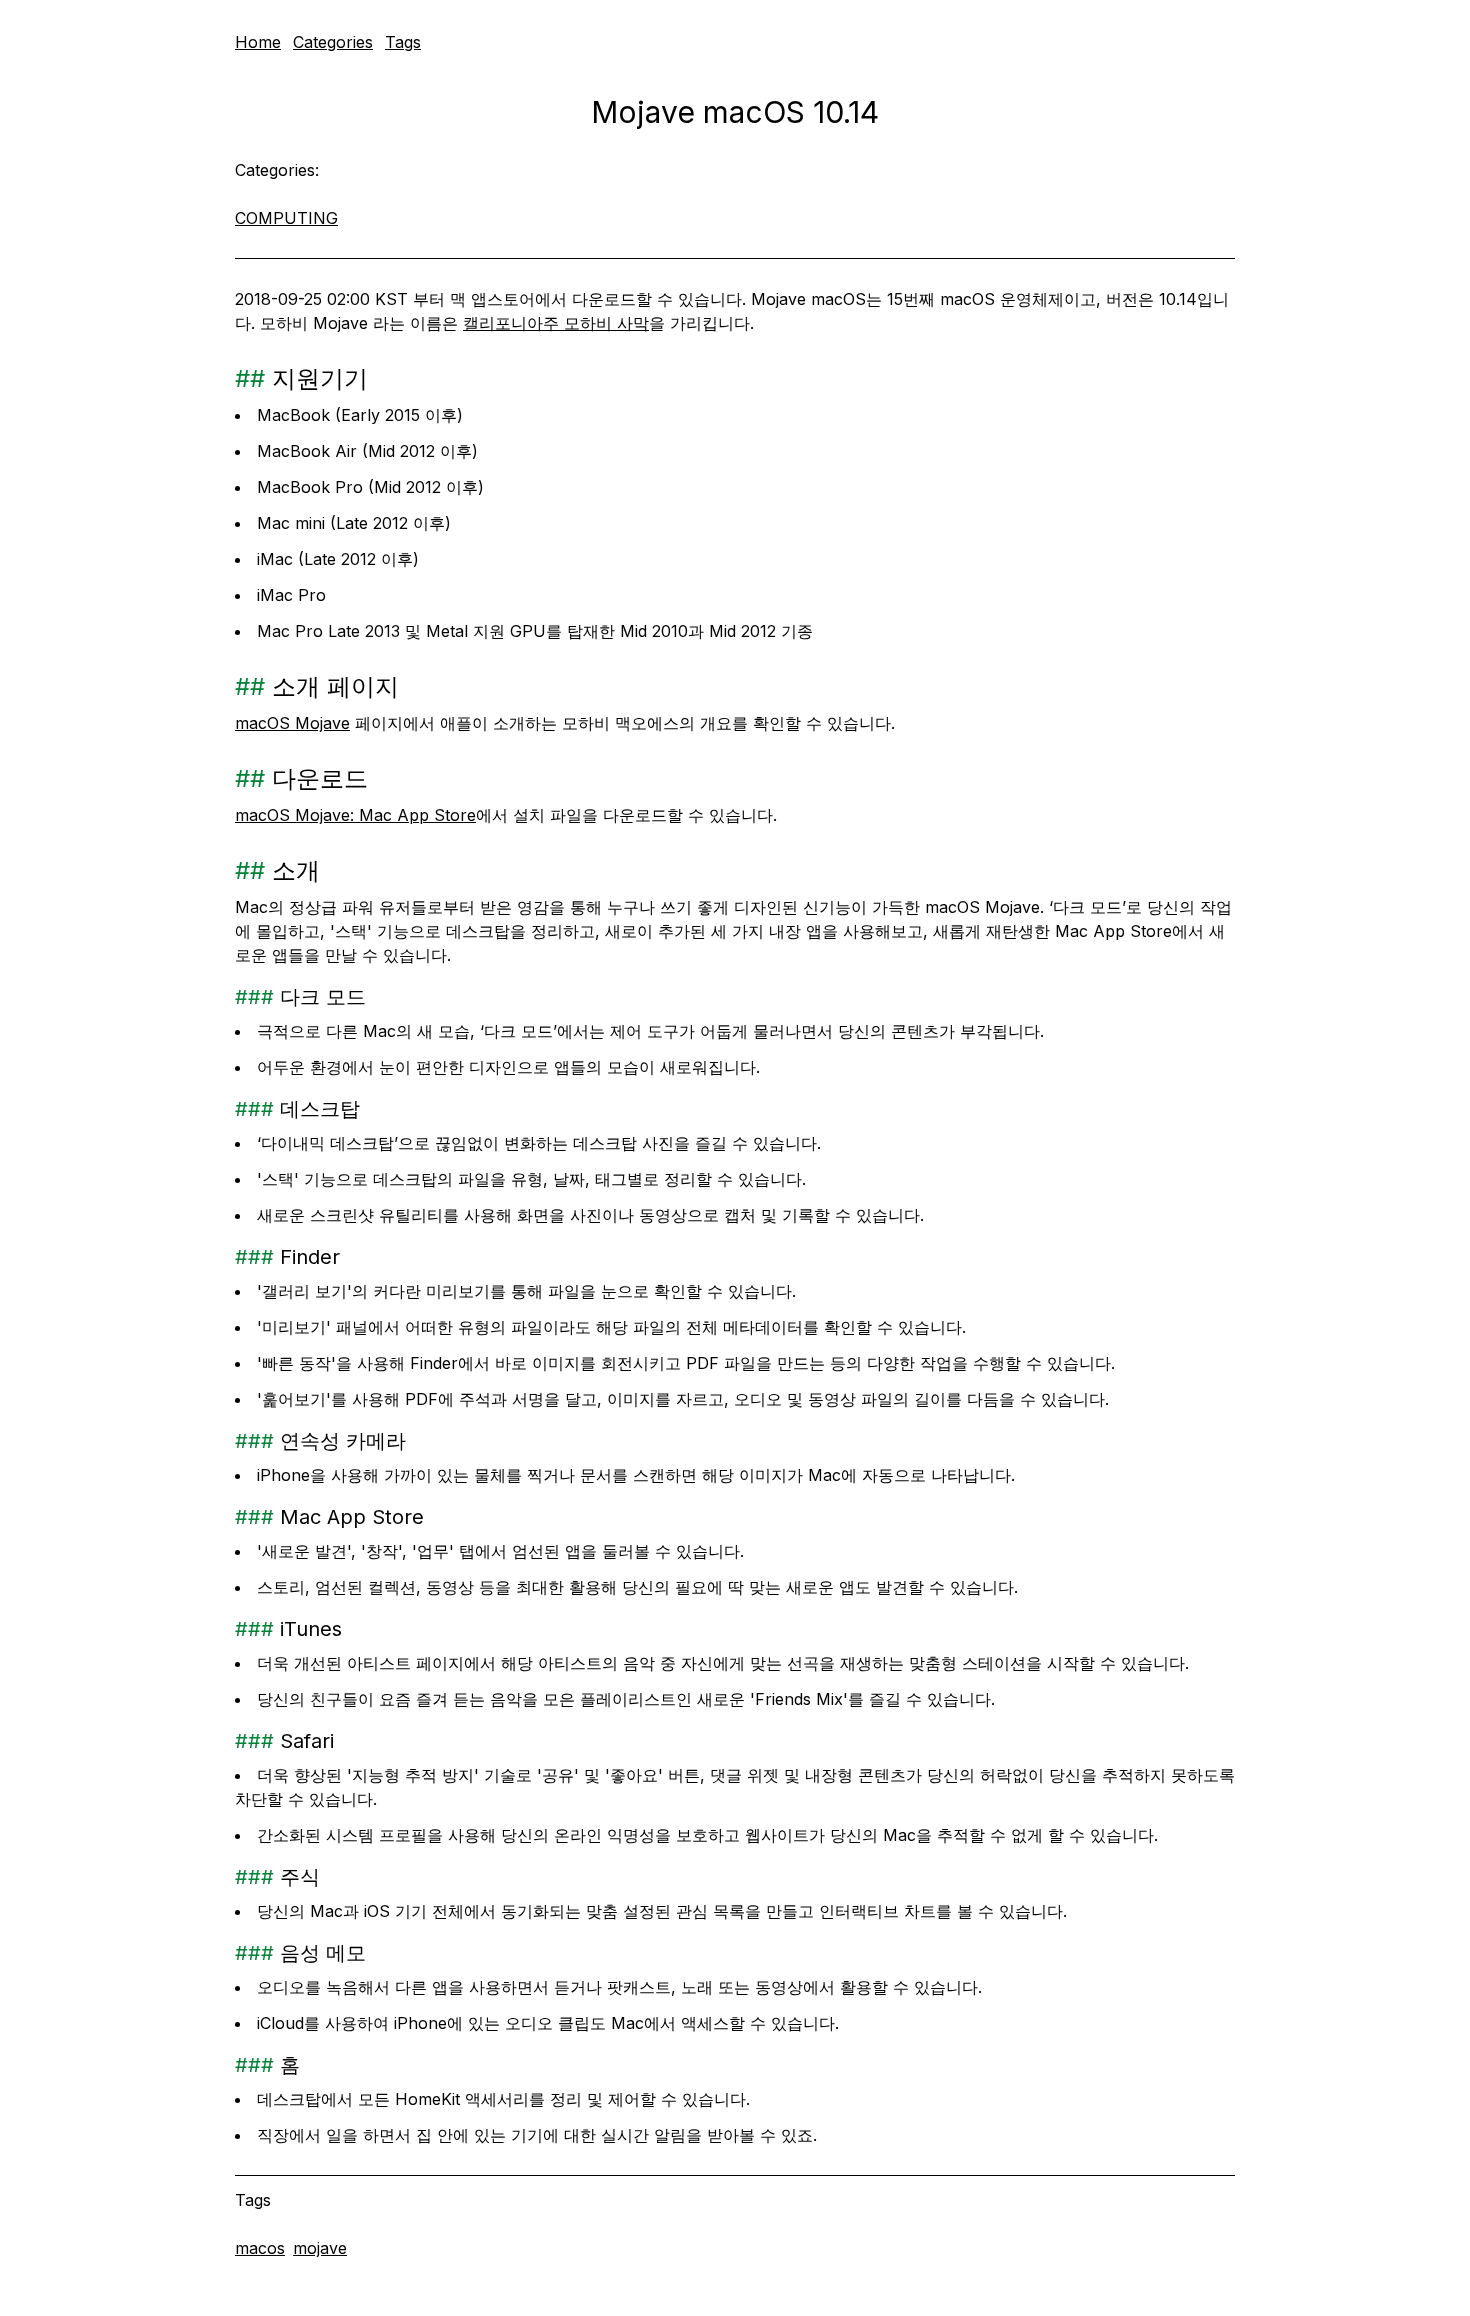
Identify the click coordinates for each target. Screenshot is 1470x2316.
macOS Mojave (292, 723)
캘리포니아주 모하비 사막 (556, 323)
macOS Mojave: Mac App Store (355, 815)
